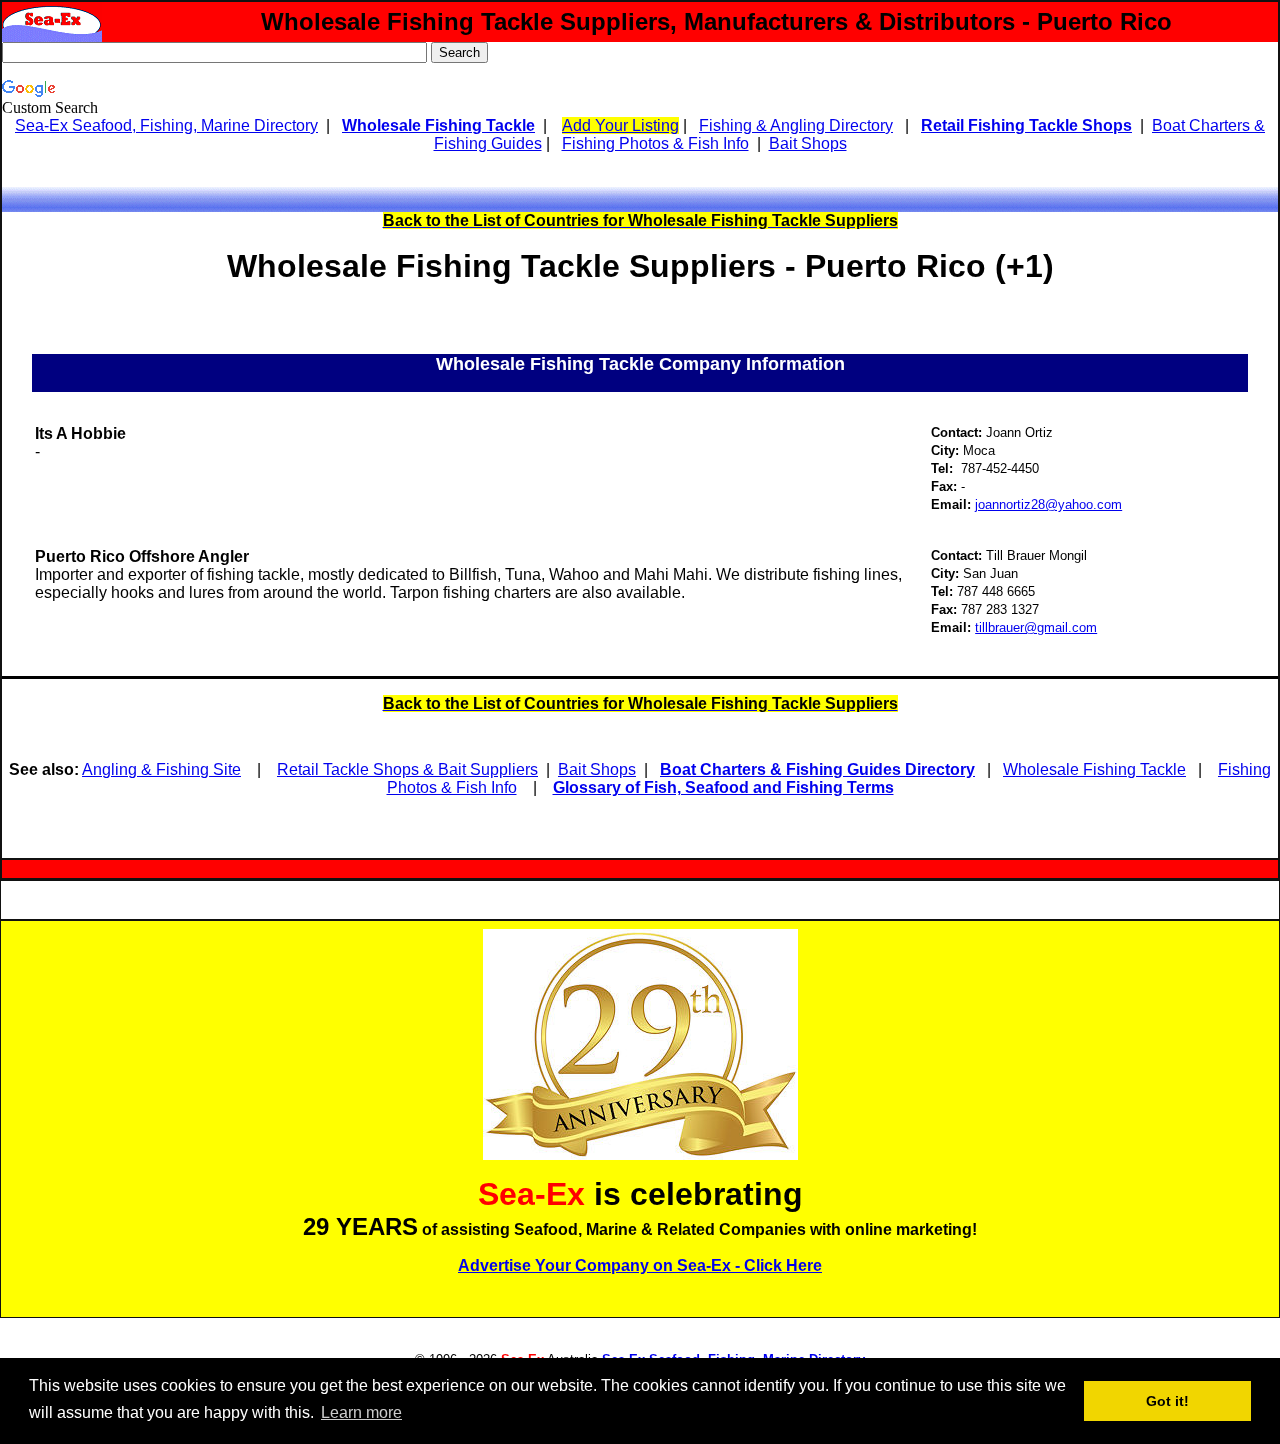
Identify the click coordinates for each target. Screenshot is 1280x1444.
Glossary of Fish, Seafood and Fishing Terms (723, 787)
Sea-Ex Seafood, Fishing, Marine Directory (166, 125)
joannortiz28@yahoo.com (1048, 504)
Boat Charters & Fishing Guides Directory (817, 769)
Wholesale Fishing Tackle (438, 125)
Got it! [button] (1167, 1401)
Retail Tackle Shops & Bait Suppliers (407, 769)
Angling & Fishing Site (161, 769)
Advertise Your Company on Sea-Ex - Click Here (640, 1265)
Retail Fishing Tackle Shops (1026, 125)
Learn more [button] (361, 1412)
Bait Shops (808, 143)
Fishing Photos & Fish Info (655, 143)
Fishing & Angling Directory (796, 125)
